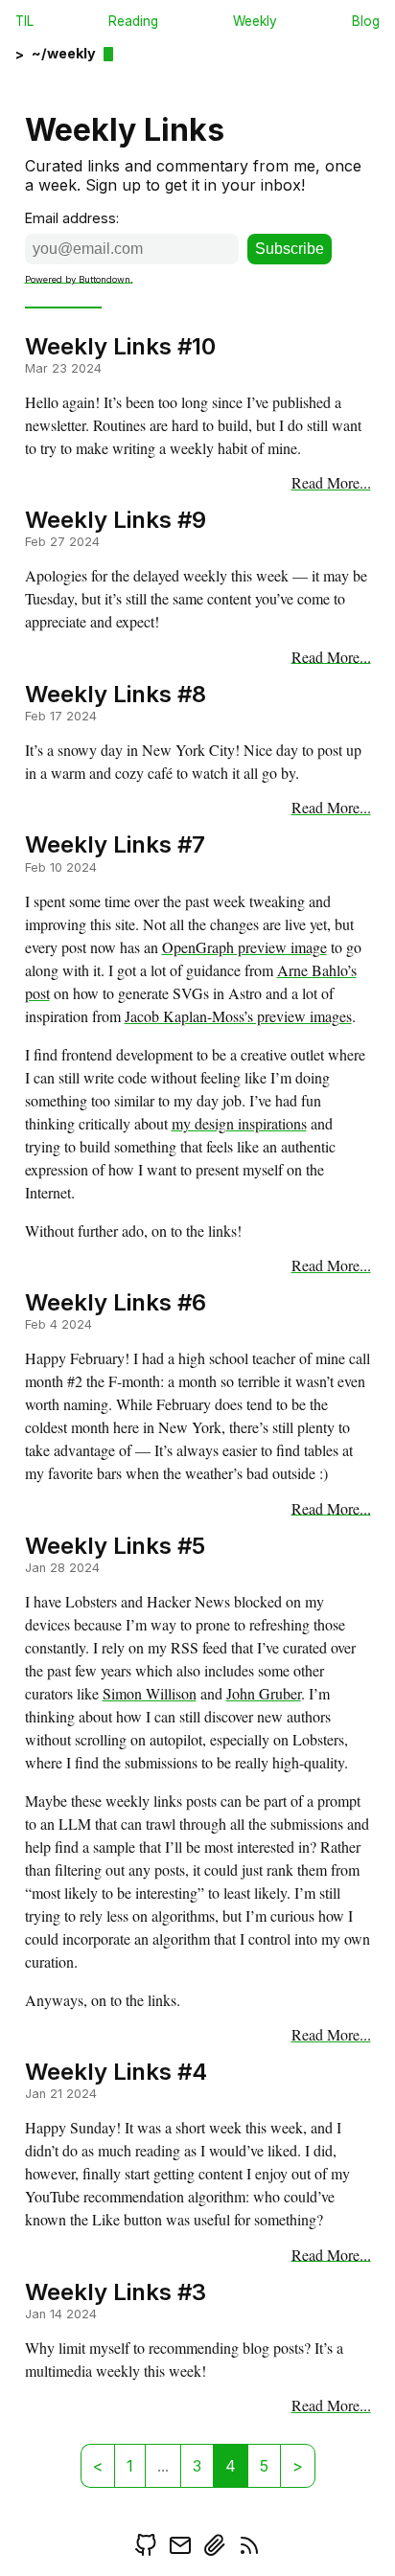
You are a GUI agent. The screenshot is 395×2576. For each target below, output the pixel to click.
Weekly (255, 21)
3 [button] (197, 2466)
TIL (24, 21)
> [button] (298, 2466)
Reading (133, 21)
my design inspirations (239, 1123)
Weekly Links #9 (116, 520)
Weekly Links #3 (116, 2291)
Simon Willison (150, 1693)
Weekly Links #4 (116, 2072)
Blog (366, 21)
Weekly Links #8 (116, 693)
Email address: (72, 218)
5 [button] (264, 2466)
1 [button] (130, 2466)
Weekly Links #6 (116, 1302)
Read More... (331, 482)
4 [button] (231, 2466)
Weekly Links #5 (115, 1545)
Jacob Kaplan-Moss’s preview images (238, 1016)
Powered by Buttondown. (79, 278)
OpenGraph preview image (244, 947)
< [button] (98, 2466)
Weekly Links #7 (115, 844)
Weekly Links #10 (120, 345)
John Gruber (264, 1693)
